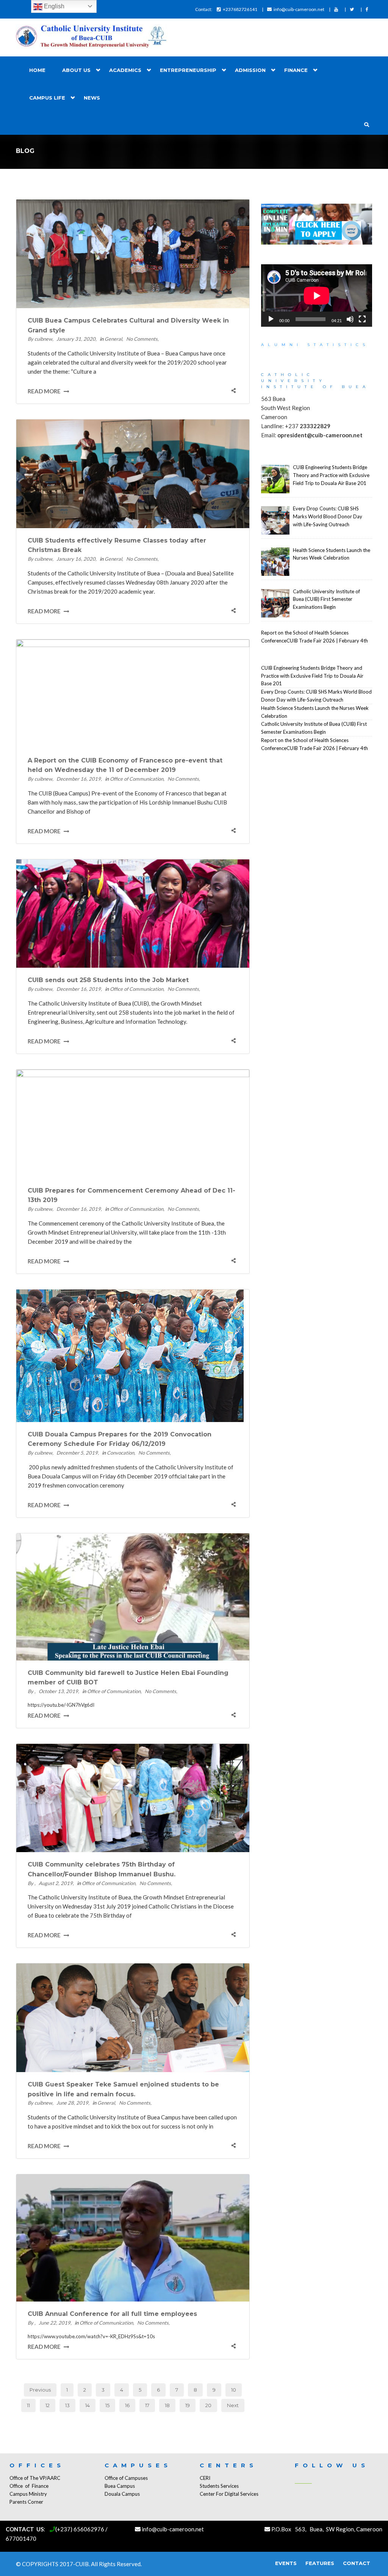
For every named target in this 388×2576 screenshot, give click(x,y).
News (92, 98)
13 (67, 2405)
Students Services (219, 2486)
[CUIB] (92, 37)
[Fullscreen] (362, 319)
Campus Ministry (28, 2494)
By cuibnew (40, 339)
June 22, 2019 (55, 2323)
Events (286, 2563)
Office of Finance (29, 2486)
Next (233, 2405)
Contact (357, 2563)
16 (127, 2405)
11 (28, 2405)
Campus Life (47, 98)
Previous (40, 2390)
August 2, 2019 (56, 1883)
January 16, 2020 (76, 559)
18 (167, 2405)
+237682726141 (240, 9)
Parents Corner (26, 2502)
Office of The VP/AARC (35, 2478)
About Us (76, 70)
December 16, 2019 (79, 779)
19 (188, 2405)
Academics (125, 70)
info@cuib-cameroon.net (299, 9)
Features (320, 2563)
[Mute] (350, 319)
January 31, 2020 (76, 339)
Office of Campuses (126, 2478)
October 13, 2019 (58, 1691)
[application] (317, 295)
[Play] (271, 319)
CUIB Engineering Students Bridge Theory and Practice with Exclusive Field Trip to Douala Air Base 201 (312, 676)
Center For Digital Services (229, 2494)
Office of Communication (137, 779)
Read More (45, 391)
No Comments (142, 339)
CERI (205, 2478)
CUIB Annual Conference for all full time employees (112, 2314)
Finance (296, 70)
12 (48, 2405)
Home (37, 70)
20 (208, 2405)
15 (107, 2405)
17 (147, 2405)
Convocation (120, 1453)
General (113, 339)
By (31, 1691)
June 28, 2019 (72, 2103)
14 (88, 2405)
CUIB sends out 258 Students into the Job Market (108, 980)
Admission (250, 70)
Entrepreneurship (188, 70)
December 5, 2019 (77, 1453)
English (53, 6)
